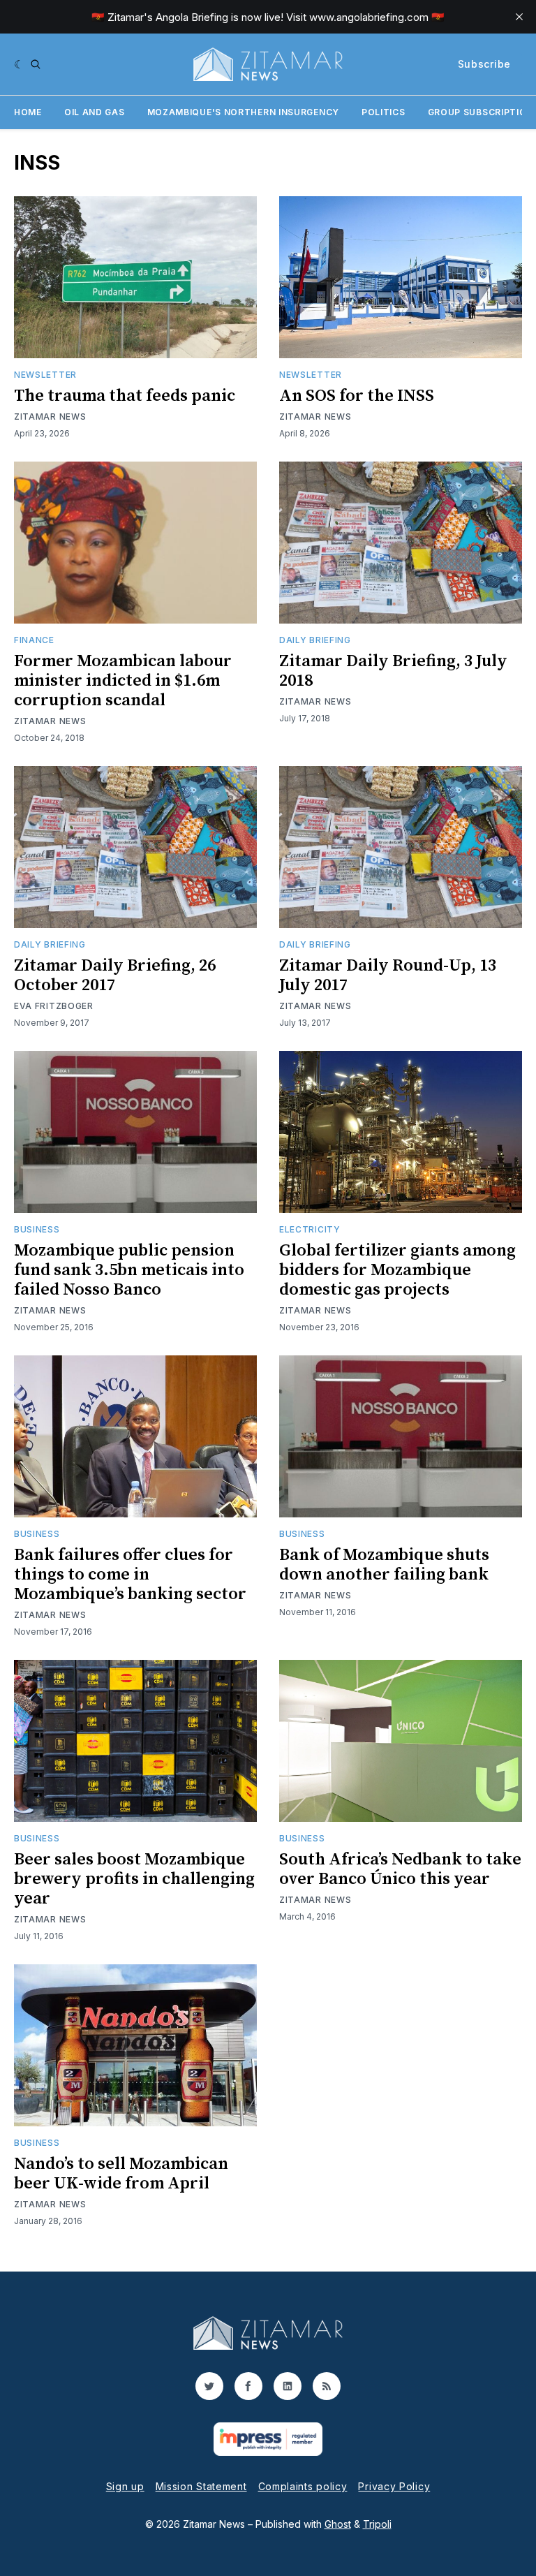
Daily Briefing (315, 640)
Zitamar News (50, 417)
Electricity (310, 1229)
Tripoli (377, 2524)
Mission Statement (201, 2486)
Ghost (338, 2524)
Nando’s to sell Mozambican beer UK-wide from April (121, 2174)
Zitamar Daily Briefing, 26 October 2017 (115, 976)
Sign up (125, 2486)
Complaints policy (303, 2486)
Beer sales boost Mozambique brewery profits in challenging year (134, 1879)
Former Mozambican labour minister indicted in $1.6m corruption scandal (123, 681)
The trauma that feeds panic (125, 396)
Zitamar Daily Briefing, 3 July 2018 (393, 671)
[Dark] (19, 64)
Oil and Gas (95, 112)
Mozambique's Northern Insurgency (243, 112)
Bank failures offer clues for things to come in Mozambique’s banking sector (130, 1575)
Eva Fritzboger (54, 1006)
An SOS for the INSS (357, 396)
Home (28, 112)
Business (37, 1229)
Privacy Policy (394, 2486)
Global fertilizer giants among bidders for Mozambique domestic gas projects (397, 1270)
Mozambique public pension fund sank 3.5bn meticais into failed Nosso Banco (129, 1270)
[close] (519, 17)
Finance (34, 640)
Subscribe (484, 64)
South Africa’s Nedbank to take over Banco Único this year (400, 1869)
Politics (384, 112)
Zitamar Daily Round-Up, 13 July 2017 (388, 976)
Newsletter (45, 375)
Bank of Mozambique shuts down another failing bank (384, 1565)
